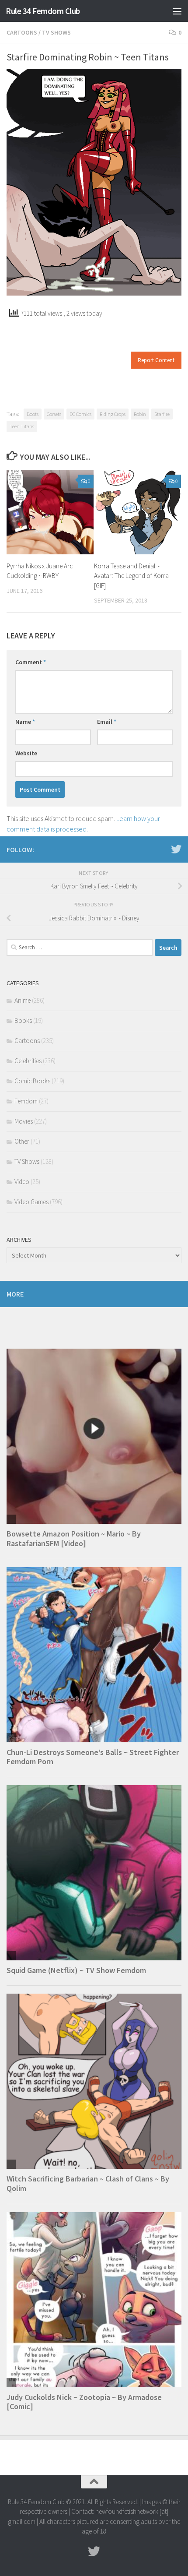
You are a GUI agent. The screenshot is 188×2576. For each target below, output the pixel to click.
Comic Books (32, 1081)
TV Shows (56, 32)
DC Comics (80, 414)
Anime (23, 1000)
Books (23, 1020)
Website (26, 753)
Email (107, 722)
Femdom (26, 1101)
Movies (24, 1121)
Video (22, 1182)
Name (25, 722)
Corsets (54, 414)
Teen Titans (22, 426)
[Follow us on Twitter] (176, 849)
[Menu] (177, 11)
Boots (33, 414)
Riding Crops (113, 414)
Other (22, 1141)
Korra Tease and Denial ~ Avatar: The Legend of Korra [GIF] (131, 576)
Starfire (162, 414)
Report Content (156, 360)
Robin (140, 414)
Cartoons (22, 32)
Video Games (31, 1202)
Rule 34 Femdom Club (43, 11)
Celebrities (28, 1061)
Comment (31, 662)
